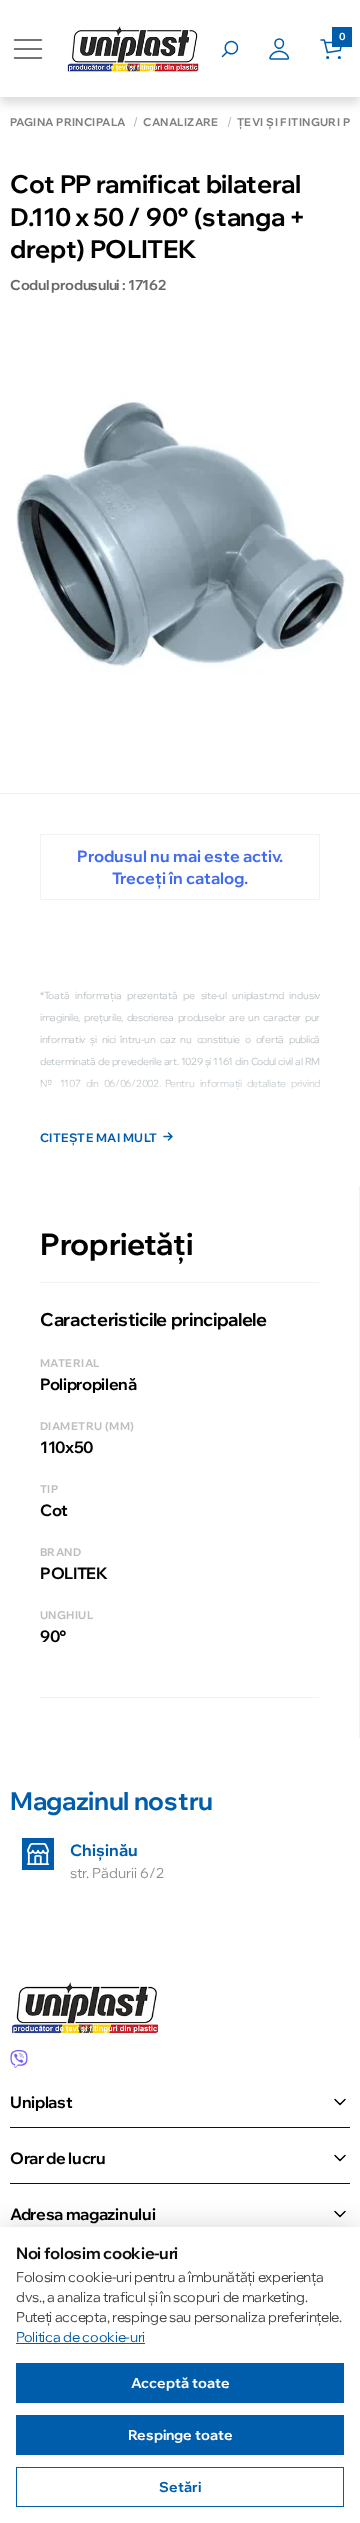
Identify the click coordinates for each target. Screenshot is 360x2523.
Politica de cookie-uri (80, 2337)
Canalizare (180, 122)
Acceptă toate (180, 2383)
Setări (180, 2487)
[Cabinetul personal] (294, 49)
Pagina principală (67, 122)
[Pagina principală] (133, 48)
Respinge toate (180, 2435)
